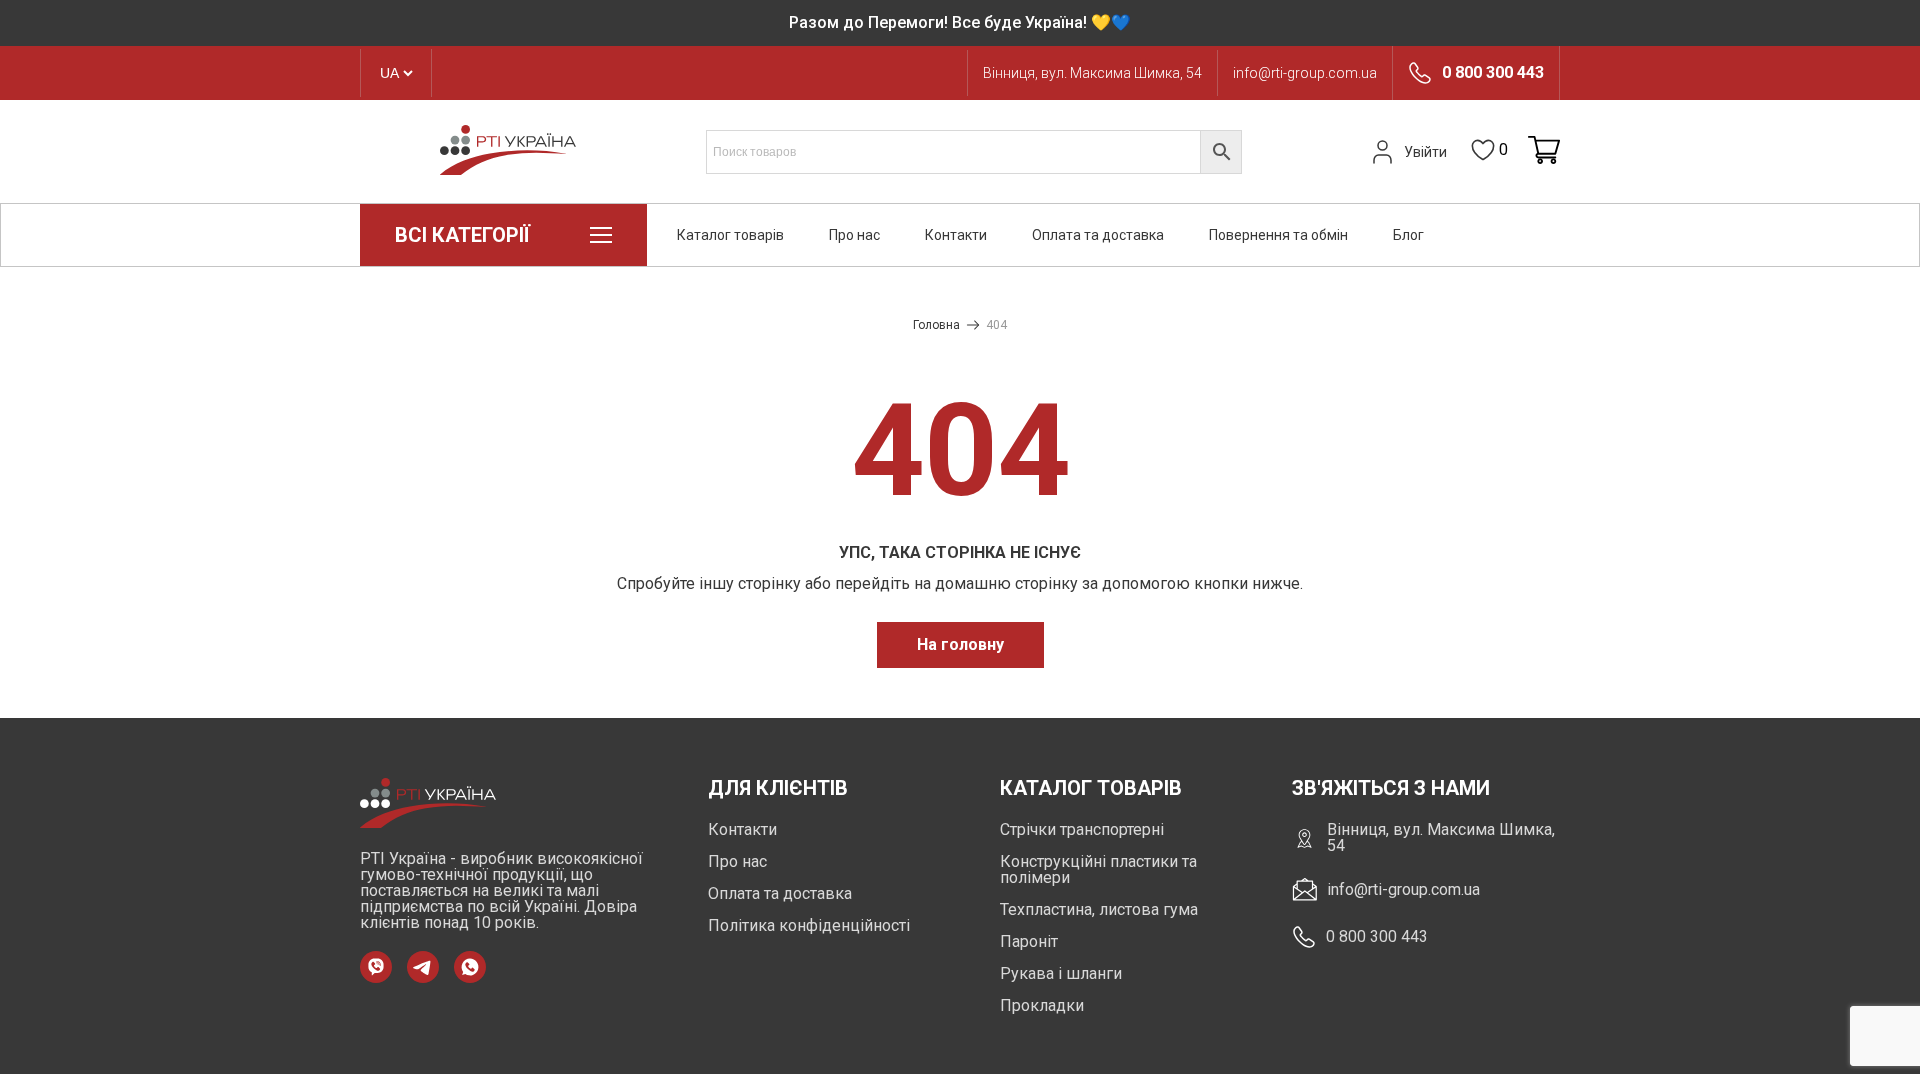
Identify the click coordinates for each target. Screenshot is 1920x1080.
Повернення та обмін (1278, 235)
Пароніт (1029, 941)
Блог (1408, 235)
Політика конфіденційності (809, 925)
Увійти (1425, 152)
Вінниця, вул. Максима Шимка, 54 (1092, 73)
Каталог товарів (730, 235)
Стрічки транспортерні (1082, 829)
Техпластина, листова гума (1099, 909)
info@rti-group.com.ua (1305, 73)
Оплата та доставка (1098, 235)
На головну (960, 644)
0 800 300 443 (1493, 73)
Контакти (956, 235)
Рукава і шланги (1061, 973)
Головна (936, 325)
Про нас (854, 235)
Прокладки (1042, 1005)
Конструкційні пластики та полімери (1098, 869)
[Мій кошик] (1544, 151)
